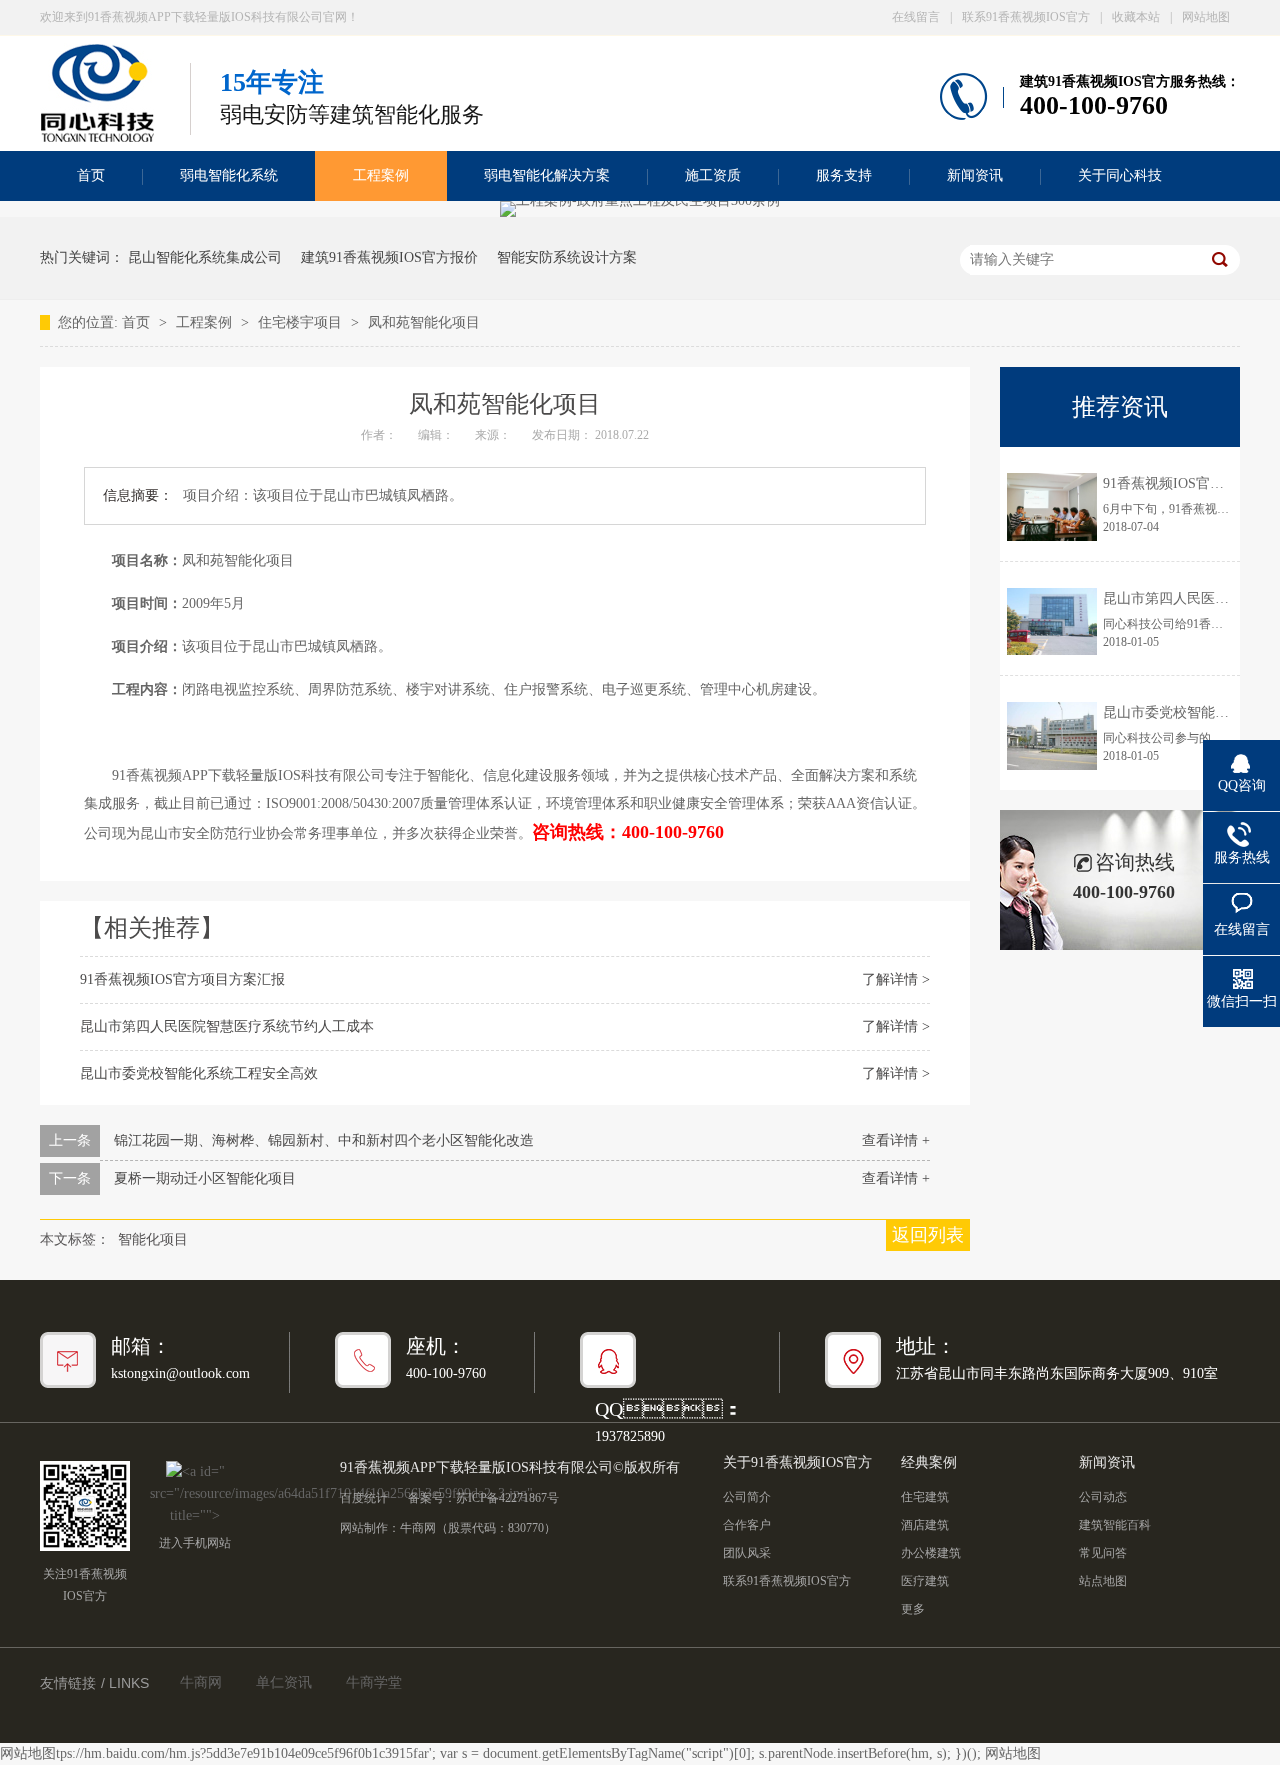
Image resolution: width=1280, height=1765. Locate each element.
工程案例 (381, 175)
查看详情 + (896, 1140)
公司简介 (747, 1497)
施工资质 (713, 175)
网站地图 (1206, 17)
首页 (91, 175)
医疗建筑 (925, 1581)
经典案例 (929, 1462)
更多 (913, 1609)
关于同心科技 (1120, 175)
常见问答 (1103, 1553)
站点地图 (1103, 1581)
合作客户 (747, 1525)
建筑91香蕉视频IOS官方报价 (389, 257)
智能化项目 (153, 1239)
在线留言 (916, 17)
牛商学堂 (374, 1682)
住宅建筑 (925, 1497)
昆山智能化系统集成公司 (205, 257)
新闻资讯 (975, 175)
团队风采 (747, 1553)
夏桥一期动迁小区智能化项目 (205, 1178)
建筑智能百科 (1115, 1525)
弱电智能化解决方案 (547, 175)
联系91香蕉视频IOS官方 (1026, 17)
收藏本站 (1136, 17)
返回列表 (928, 1235)
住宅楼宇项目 (302, 322)
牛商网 (418, 1528)
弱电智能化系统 (229, 175)
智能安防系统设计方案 (567, 257)
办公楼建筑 (931, 1553)
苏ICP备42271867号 (507, 1498)
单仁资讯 (284, 1682)
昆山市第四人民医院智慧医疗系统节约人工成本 (227, 1026)
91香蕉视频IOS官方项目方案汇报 (182, 979)
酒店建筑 (925, 1525)
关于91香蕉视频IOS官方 (797, 1462)
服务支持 (844, 175)
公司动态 (1103, 1497)
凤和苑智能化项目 (424, 322)
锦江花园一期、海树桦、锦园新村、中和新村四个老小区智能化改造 (324, 1140)
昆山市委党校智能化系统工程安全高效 (199, 1073)
